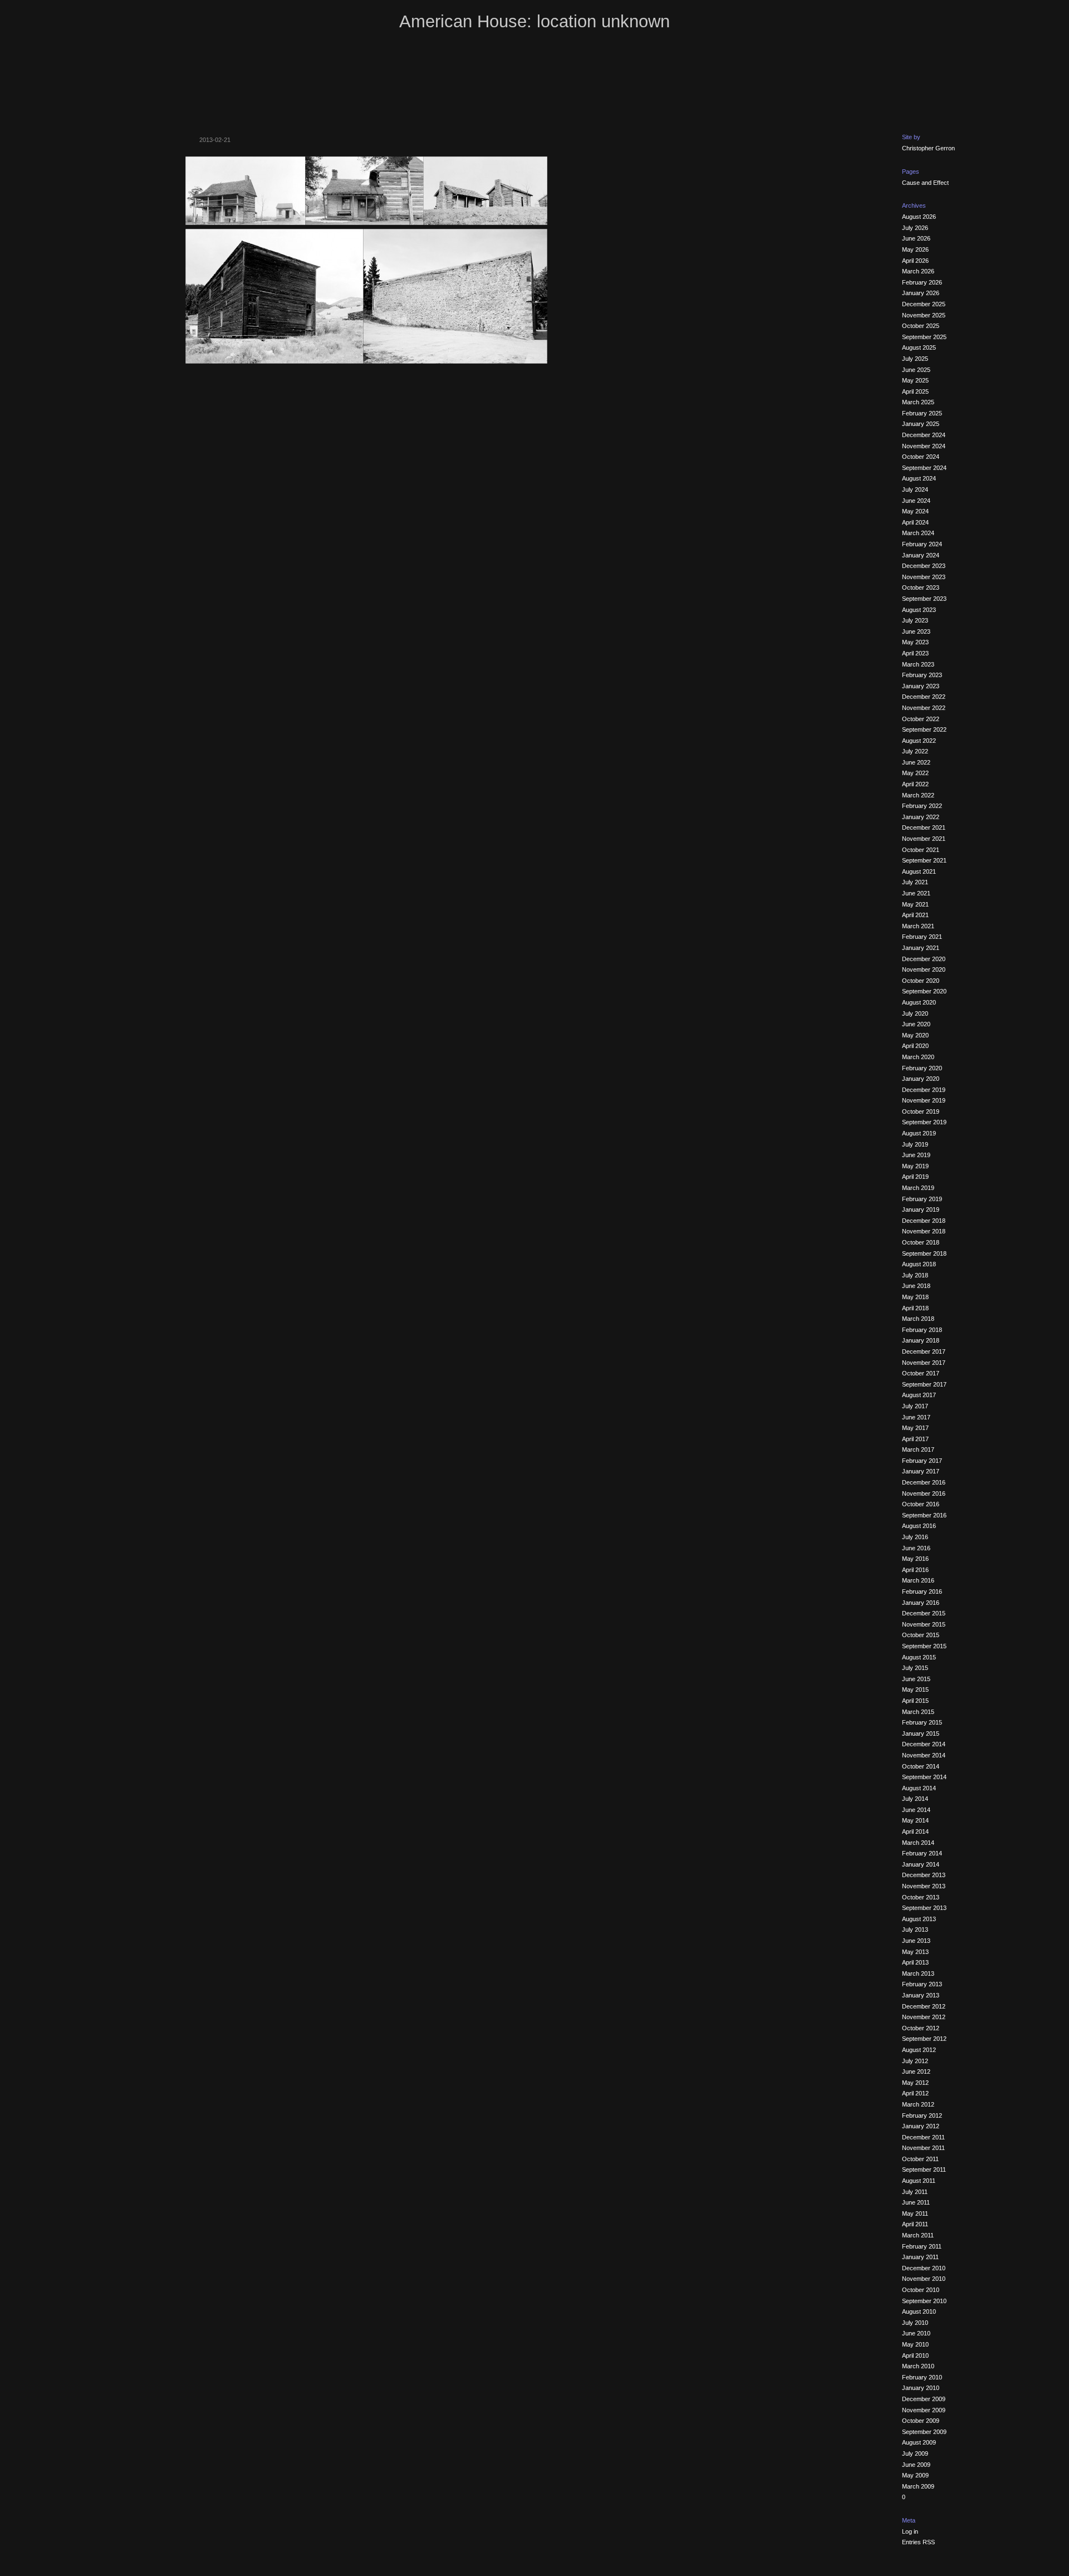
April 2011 (915, 2224)
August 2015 (919, 1657)
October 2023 (921, 587)
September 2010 (924, 2301)
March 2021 (918, 926)
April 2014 (915, 1831)
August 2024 (919, 478)
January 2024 (921, 555)
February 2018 (922, 1330)
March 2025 (918, 402)
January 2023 (921, 686)
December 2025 (924, 304)
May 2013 (915, 1952)
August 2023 (919, 610)
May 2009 (915, 2475)
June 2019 (916, 1155)
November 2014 (924, 1755)
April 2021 (915, 915)
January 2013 (921, 1995)
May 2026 (915, 249)
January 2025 (921, 424)
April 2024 (915, 522)
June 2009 (916, 2465)
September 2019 (924, 1122)
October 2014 (921, 1766)
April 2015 (915, 1701)
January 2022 (921, 817)
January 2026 (921, 293)
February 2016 (922, 1591)
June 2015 (916, 1679)
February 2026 (922, 282)
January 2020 (921, 1079)
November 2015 (924, 1624)
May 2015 (915, 1689)
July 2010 (915, 2323)
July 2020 (915, 1013)
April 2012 (915, 2093)
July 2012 (915, 2061)
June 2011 (916, 2202)
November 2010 (924, 2279)
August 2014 (919, 1788)
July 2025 (915, 359)
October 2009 (921, 2421)
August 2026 (919, 217)
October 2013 (921, 1897)
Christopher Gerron (928, 148)
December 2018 (924, 1221)
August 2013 (919, 1919)
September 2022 (924, 729)
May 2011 (915, 2213)
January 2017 (921, 1471)
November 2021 (924, 839)
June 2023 (916, 631)
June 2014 (916, 1810)
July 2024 (915, 489)
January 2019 (921, 1209)
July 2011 (915, 2192)
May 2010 (915, 2344)
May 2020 (915, 1035)
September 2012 (924, 2039)
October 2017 (921, 1373)
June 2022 (916, 762)
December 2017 (924, 1351)
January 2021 (921, 948)
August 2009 (919, 2442)
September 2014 (924, 1777)
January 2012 (921, 2126)
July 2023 (915, 620)
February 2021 (922, 937)
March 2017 (918, 1449)
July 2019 (915, 1144)
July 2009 (915, 2453)
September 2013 (924, 1908)
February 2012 (922, 2115)
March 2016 (918, 1580)
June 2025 (916, 370)
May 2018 (915, 1297)
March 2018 (918, 1319)
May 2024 (915, 511)
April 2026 (915, 261)
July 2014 (915, 1799)
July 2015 (915, 1668)
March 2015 (918, 1712)
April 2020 (915, 1046)
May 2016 (915, 1559)
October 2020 (921, 981)
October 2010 (921, 2290)
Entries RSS (918, 2542)
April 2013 (915, 1962)
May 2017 (915, 1428)
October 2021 (921, 850)
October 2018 (921, 1242)
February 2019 (922, 1199)
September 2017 (924, 1384)
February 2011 (922, 2246)
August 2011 (919, 2181)
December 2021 (924, 827)
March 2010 (918, 2366)
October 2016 (921, 1504)
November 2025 (924, 315)
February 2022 (922, 806)
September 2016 (924, 1515)
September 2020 (924, 991)
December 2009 (924, 2399)
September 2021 (924, 860)
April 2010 (915, 2355)
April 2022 (915, 784)
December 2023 (924, 566)
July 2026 (915, 228)
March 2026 (918, 271)
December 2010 (924, 2268)
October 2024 (921, 457)
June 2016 (916, 1548)
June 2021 (916, 893)
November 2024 (924, 446)
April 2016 (915, 1570)
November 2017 (924, 1363)
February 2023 (922, 675)
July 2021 (915, 882)
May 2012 (915, 2083)
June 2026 (916, 238)
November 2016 (924, 1493)
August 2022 (919, 741)
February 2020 (922, 1068)
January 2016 (921, 1603)
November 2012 (924, 2017)
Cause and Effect (925, 183)
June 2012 (916, 2071)
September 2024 (924, 468)
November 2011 (923, 2148)
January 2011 (920, 2257)
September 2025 (924, 337)
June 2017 (916, 1417)
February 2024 (922, 544)
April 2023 (915, 653)
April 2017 (915, 1439)
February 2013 (922, 1984)
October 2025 (921, 326)
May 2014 (915, 1820)
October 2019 (921, 1111)
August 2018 (919, 1264)
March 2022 (918, 795)
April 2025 (915, 391)
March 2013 (918, 1973)
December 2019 (924, 1090)
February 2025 (922, 413)
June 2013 (916, 1941)
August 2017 (919, 1395)
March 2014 (918, 1843)
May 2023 (915, 642)
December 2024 (924, 435)
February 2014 (922, 1853)
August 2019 (919, 1133)
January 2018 (921, 1340)
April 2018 (915, 1308)
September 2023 (924, 599)
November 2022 (924, 708)
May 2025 (915, 380)
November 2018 (924, 1231)
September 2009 (924, 2432)
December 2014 (924, 1744)
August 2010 (919, 2311)
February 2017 (922, 1461)
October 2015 (921, 1635)
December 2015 (924, 1613)
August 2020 (919, 1002)
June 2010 (916, 2333)
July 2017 (915, 1406)
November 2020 (924, 969)
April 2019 (915, 1177)
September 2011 (924, 2169)
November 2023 (924, 577)
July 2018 (915, 1275)
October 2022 (921, 719)
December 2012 (924, 2006)
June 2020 (916, 1024)
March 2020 (918, 1057)
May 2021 (915, 904)
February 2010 (922, 2377)
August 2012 (919, 2050)
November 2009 (924, 2410)
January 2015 (921, 1733)
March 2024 (918, 533)
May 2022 (915, 773)
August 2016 (919, 1526)
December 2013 (924, 1875)
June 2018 (916, 1286)
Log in (910, 2531)
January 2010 (921, 2388)
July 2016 (915, 1537)
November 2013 (924, 1886)
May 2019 (915, 1166)
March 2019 (918, 1188)
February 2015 (922, 1722)
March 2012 (918, 2104)
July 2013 (915, 1929)
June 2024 (916, 501)
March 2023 (918, 664)
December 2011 (923, 2137)
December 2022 (924, 697)
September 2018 (924, 1253)
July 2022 (915, 751)
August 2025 (919, 347)
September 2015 (924, 1646)
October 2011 (920, 2159)
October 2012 (921, 2028)
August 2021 (919, 871)
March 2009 (918, 2486)
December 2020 (924, 959)
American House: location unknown (534, 21)
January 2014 (921, 1864)
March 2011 (918, 2235)
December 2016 (924, 1482)
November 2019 (924, 1100)
